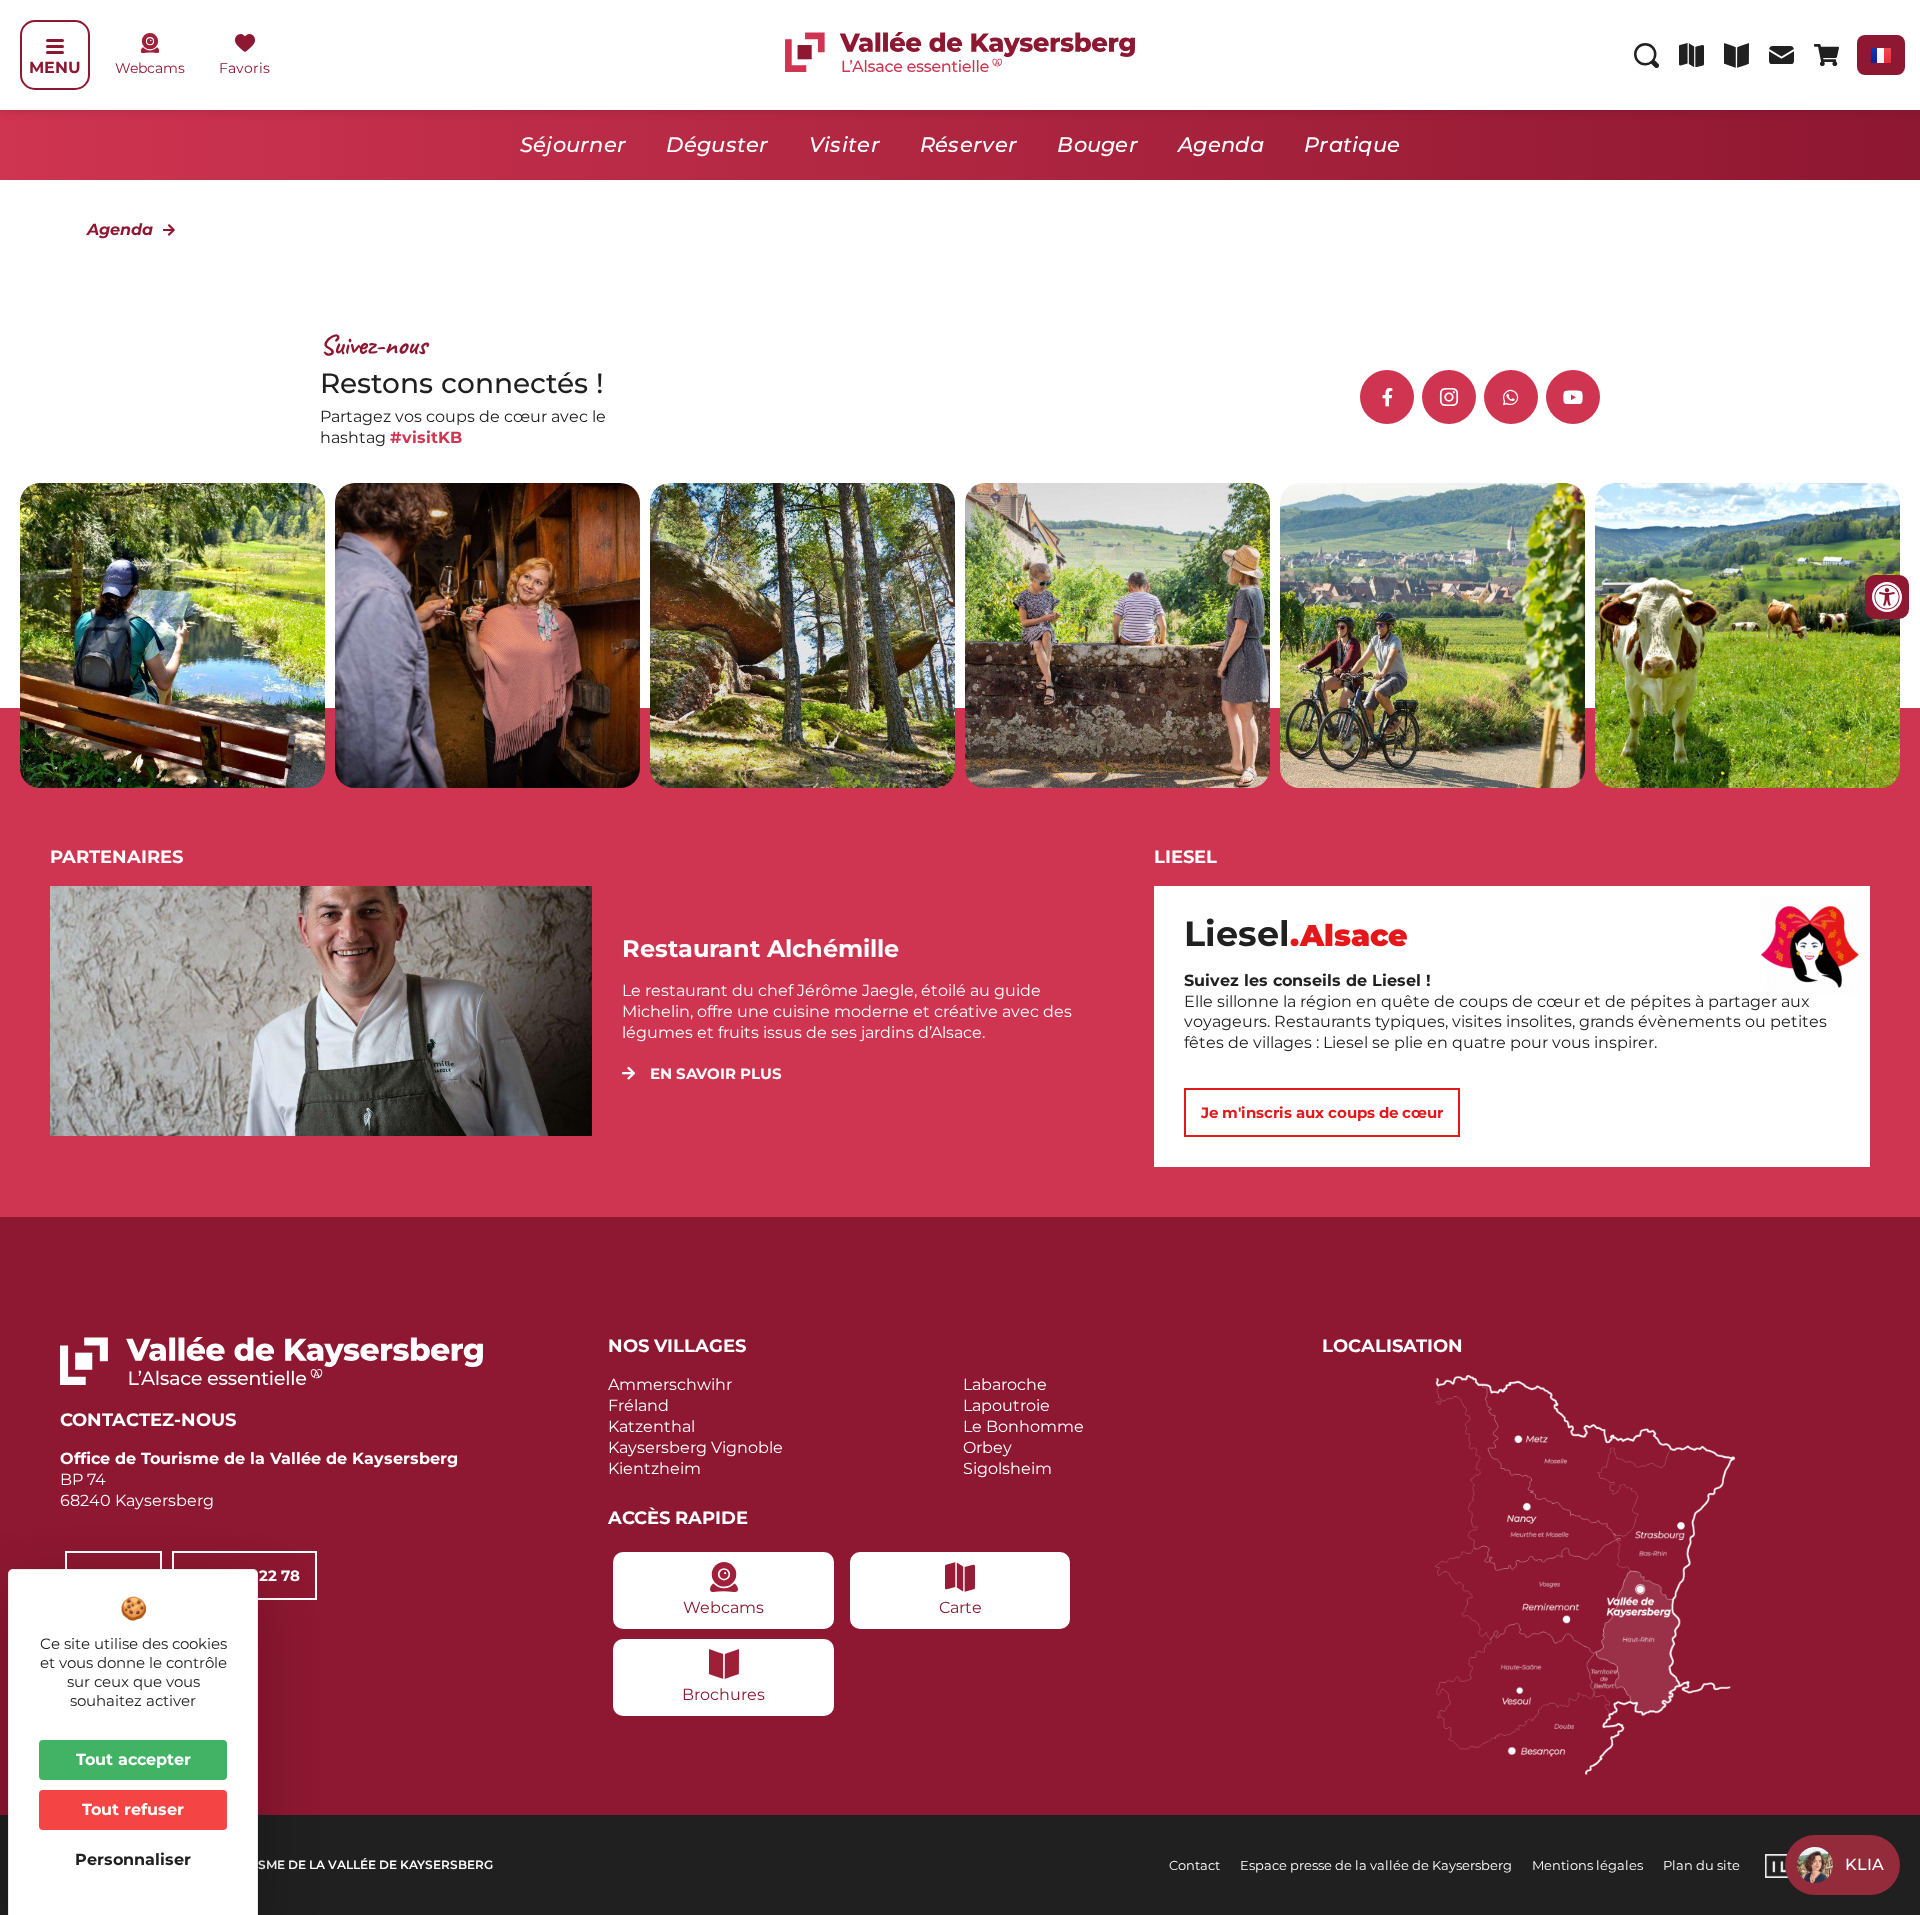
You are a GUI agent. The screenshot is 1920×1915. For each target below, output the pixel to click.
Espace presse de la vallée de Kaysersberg (1376, 1865)
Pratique (1352, 144)
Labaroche (1005, 1384)
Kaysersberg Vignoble (695, 1447)
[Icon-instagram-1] (1449, 397)
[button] (702, 1073)
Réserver (968, 144)
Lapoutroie (1006, 1405)
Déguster (717, 144)
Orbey (987, 1447)
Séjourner (573, 144)
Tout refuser (133, 1809)
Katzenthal (651, 1426)
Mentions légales (1587, 1865)
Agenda (1221, 144)
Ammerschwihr (670, 1384)
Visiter (844, 144)
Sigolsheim (1007, 1468)
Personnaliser (133, 1859)
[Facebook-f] (1387, 397)
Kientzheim (654, 1468)
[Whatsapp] (1511, 397)
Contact (1194, 1865)
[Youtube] (1573, 397)
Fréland (638, 1405)
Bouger (1097, 144)
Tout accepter (133, 1759)
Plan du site (1701, 1865)
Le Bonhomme (1023, 1426)
